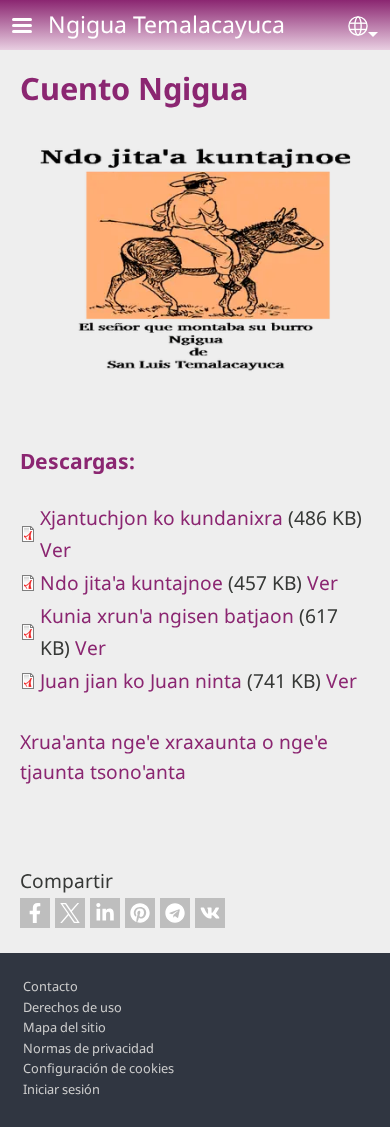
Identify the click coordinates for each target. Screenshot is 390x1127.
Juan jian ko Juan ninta (141, 680)
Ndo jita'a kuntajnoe (131, 582)
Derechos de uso (72, 1007)
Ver (55, 549)
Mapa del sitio (64, 1027)
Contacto (50, 986)
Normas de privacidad (88, 1048)
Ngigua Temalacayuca (166, 24)
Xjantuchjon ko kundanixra (161, 517)
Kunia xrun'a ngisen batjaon (167, 615)
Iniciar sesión (61, 1089)
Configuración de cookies (98, 1068)
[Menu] (34, 27)
